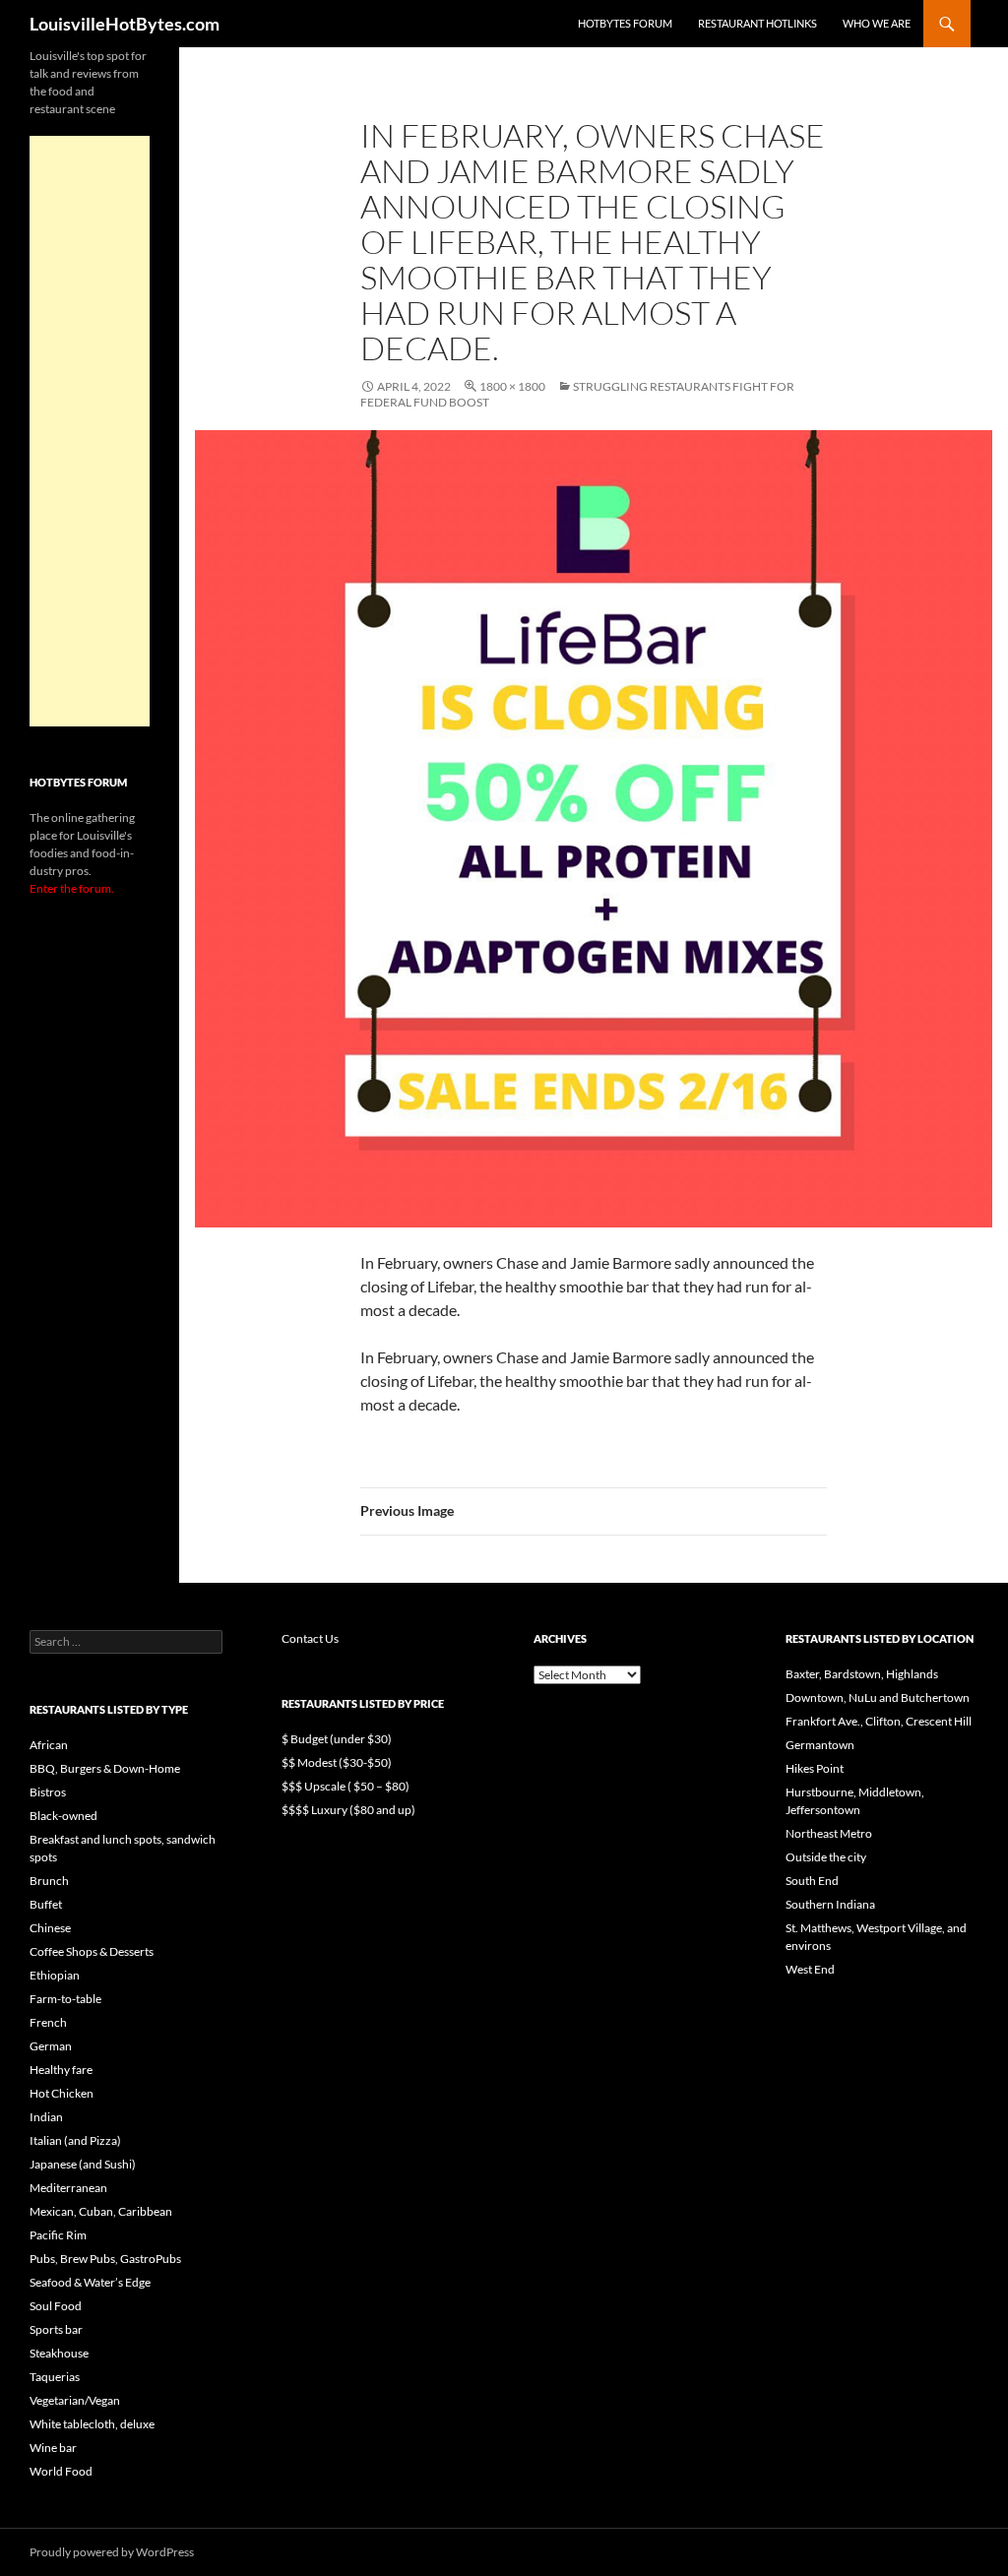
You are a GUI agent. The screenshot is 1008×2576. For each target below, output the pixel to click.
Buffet (46, 1904)
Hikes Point (815, 1768)
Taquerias (55, 2377)
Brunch (49, 1881)
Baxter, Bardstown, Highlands (862, 1674)
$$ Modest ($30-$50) (337, 1762)
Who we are (877, 23)
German (51, 2046)
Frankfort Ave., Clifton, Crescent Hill (879, 1721)
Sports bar (56, 2329)
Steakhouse (59, 2353)
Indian (46, 2117)
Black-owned (63, 1816)
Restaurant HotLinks (757, 23)
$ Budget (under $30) (337, 1739)
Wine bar (53, 2448)
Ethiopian (55, 1975)
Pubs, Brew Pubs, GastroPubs (105, 2259)
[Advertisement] (90, 431)
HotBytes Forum (625, 23)
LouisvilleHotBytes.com (125, 24)
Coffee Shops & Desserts (92, 1951)
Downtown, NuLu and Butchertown (878, 1697)
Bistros (48, 1792)
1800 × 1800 (512, 386)
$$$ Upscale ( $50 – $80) (346, 1786)
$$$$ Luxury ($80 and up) (348, 1810)
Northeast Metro (829, 1833)
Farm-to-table (65, 1999)
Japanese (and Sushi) (83, 2164)
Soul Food (56, 2306)
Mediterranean (68, 2188)
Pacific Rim (58, 2235)
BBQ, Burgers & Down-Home (105, 1768)
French (48, 2022)
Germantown (820, 1745)
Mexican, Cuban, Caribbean (101, 2211)
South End (812, 1881)
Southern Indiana (830, 1904)
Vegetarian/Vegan (75, 2400)
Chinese (50, 1928)
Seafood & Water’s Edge (90, 2282)
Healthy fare (61, 2070)
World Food (61, 2471)
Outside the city (826, 1857)
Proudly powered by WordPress (112, 2552)
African (49, 1745)
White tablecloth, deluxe (92, 2424)
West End (810, 1969)
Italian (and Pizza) (75, 2140)
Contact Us (310, 1638)
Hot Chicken (62, 2093)
